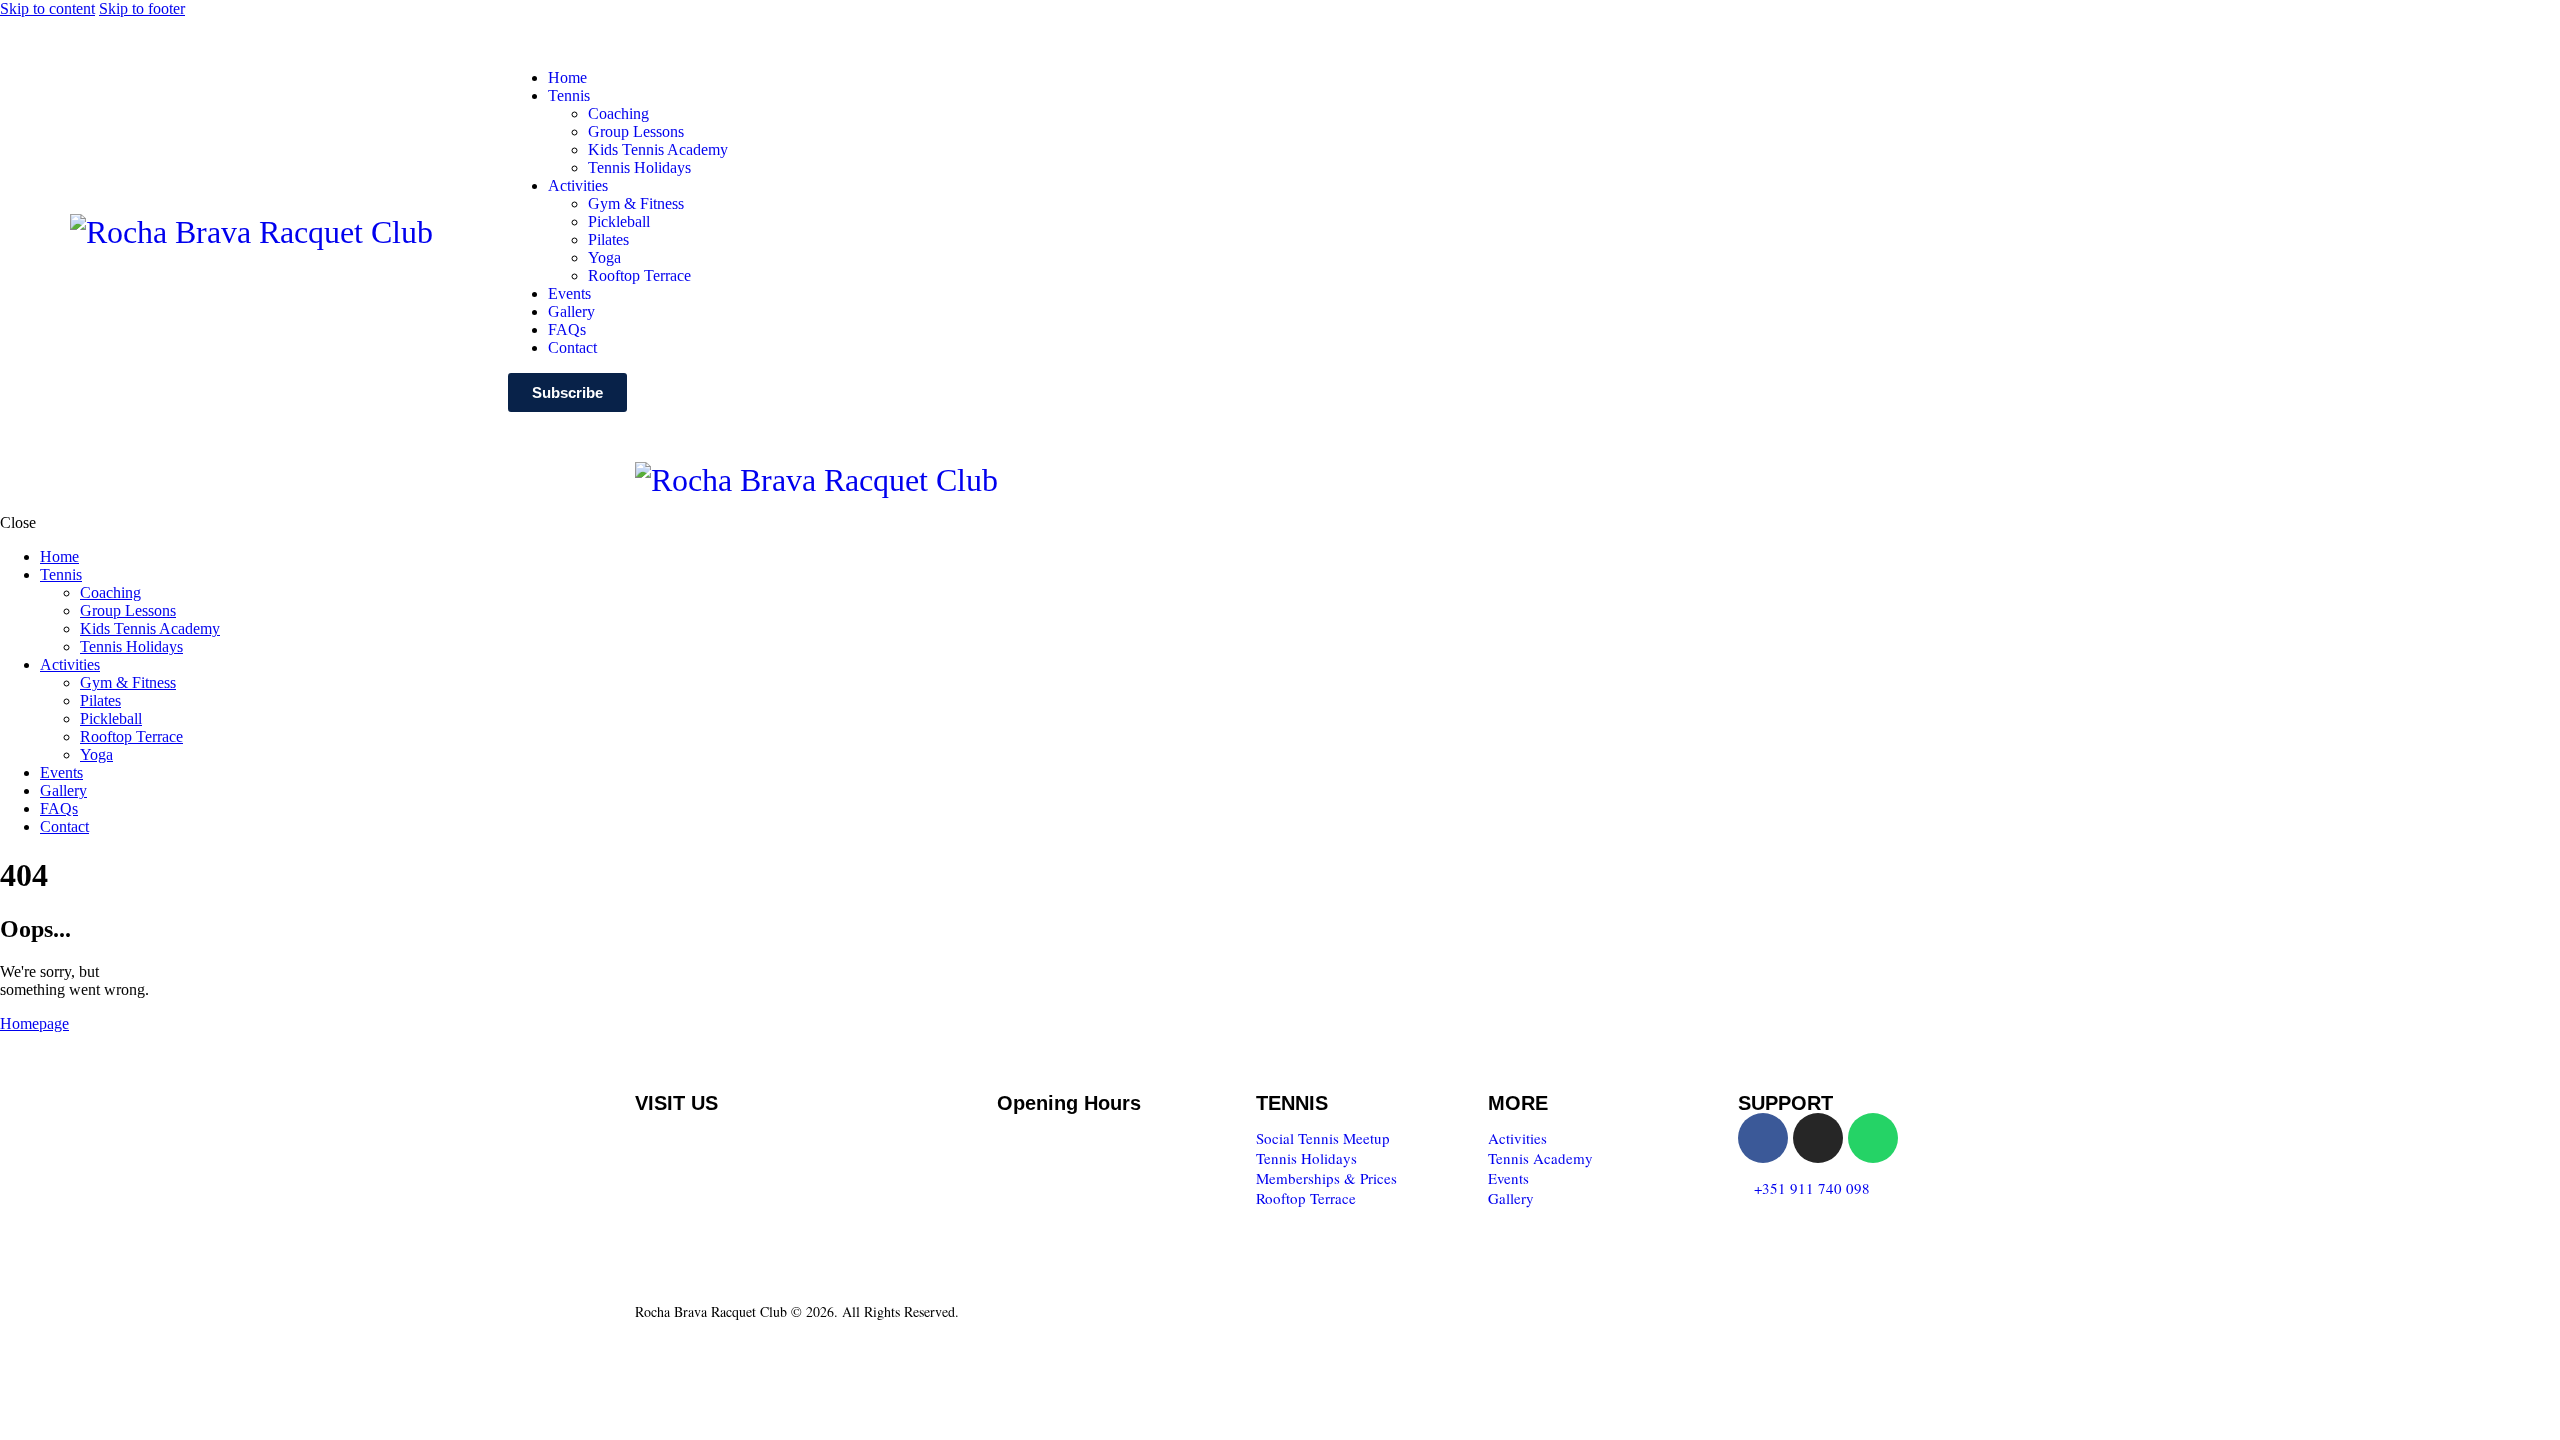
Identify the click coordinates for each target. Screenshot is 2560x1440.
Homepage (34, 1023)
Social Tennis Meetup (1323, 1138)
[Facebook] (1763, 1138)
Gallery (1511, 1198)
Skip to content (47, 8)
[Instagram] (1818, 1138)
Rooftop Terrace (1306, 1198)
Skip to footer (142, 8)
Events (1508, 1178)
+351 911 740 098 (1812, 1188)
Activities (1517, 1138)
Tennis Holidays (1306, 1158)
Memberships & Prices (1326, 1178)
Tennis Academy (1540, 1158)
